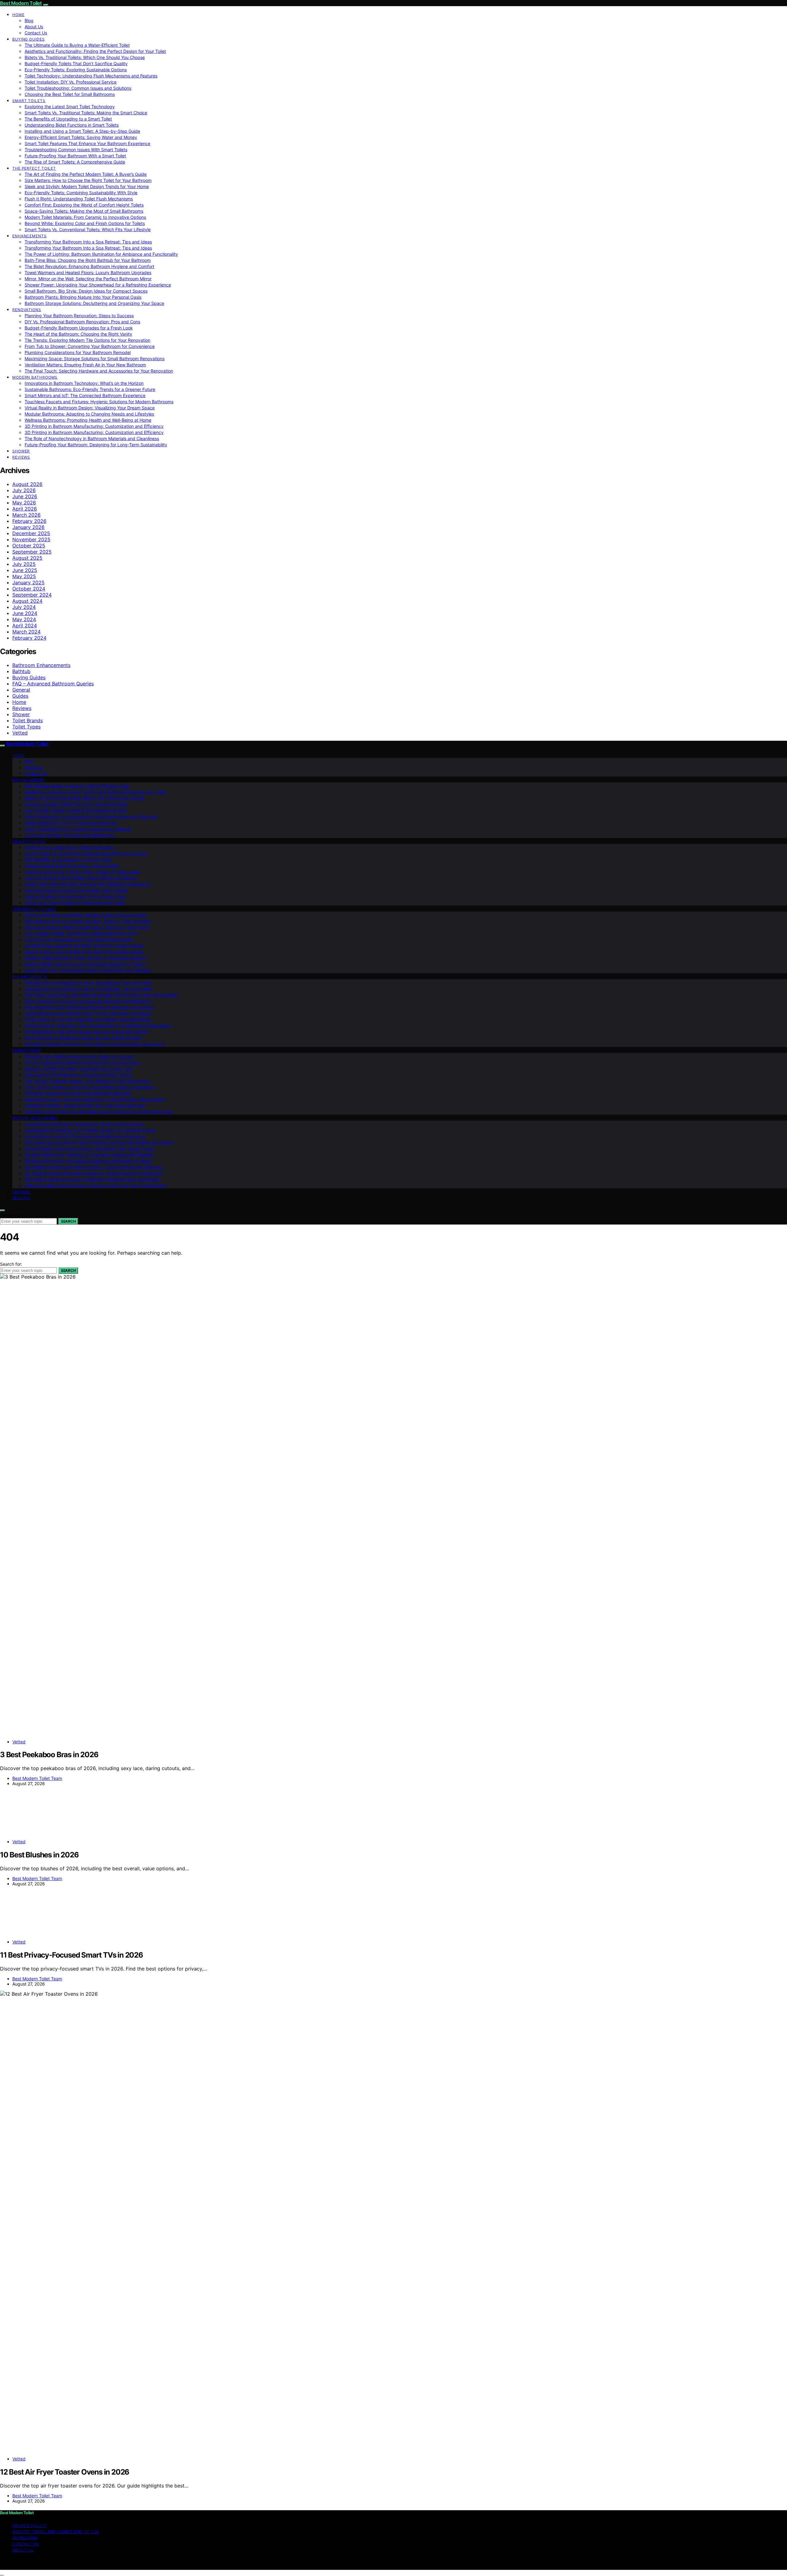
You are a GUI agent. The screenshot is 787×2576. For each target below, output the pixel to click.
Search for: (11, 1215)
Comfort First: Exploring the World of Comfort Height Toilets (84, 205)
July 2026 (24, 490)
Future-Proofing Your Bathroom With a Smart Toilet (75, 156)
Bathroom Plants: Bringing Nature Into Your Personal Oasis (83, 297)
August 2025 (27, 558)
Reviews (21, 457)
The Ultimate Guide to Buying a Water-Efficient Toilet (77, 45)
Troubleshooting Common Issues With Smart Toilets (76, 150)
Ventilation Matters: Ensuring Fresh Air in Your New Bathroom (85, 365)
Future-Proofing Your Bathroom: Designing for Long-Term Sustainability (96, 445)
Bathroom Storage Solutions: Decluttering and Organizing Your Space (94, 303)
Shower (21, 451)
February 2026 (29, 521)
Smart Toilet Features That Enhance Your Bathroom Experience (87, 143)
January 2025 (28, 582)
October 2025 (29, 546)
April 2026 (25, 509)
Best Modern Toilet (21, 3)
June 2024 (25, 613)
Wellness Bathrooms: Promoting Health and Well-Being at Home (88, 420)
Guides (20, 696)
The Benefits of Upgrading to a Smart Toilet (68, 119)
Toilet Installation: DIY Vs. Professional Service (71, 82)
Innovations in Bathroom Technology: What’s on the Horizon (84, 383)
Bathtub (21, 671)
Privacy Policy (29, 2525)
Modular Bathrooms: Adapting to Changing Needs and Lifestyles (89, 414)
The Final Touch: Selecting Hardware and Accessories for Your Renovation (99, 371)
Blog (29, 20)
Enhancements (30, 236)
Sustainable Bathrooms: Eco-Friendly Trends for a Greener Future (90, 389)
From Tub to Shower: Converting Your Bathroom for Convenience (90, 346)
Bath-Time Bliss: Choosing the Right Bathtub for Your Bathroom (88, 260)
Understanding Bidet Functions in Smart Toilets (72, 125)
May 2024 (24, 619)
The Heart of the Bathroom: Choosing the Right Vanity (78, 334)
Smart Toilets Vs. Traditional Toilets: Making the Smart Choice (86, 113)
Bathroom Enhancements (41, 665)
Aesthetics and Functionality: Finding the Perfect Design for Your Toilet (95, 51)
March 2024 (26, 632)
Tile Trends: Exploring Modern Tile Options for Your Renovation (87, 340)
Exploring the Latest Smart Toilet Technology (70, 107)
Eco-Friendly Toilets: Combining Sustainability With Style (81, 193)
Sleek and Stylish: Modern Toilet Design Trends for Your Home (87, 186)
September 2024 (32, 595)
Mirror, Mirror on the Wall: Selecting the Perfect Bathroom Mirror (88, 279)
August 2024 (27, 601)
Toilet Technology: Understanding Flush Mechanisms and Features (91, 76)
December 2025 (31, 533)
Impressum (25, 2538)
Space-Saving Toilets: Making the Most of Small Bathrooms (84, 211)
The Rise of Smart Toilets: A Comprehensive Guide (75, 162)
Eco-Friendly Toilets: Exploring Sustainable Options (76, 70)
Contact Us (36, 33)
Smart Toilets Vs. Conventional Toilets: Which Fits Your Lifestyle (88, 229)
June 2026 (25, 496)
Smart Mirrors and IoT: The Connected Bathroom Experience (85, 395)
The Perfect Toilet (34, 168)
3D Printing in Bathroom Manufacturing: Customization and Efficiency (94, 426)
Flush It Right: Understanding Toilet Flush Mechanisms (79, 199)
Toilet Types (26, 727)
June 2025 (25, 570)
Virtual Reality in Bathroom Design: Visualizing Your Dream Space (90, 408)
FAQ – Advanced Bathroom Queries (53, 684)
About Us (34, 27)
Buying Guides (29, 39)
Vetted (20, 733)
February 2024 (29, 638)
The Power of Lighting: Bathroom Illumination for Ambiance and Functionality (101, 254)
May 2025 (24, 576)
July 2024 (24, 607)
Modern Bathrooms (35, 377)
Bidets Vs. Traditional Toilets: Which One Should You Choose (85, 57)
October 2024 (29, 589)
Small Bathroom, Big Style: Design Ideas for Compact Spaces (86, 291)
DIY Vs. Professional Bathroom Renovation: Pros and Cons (82, 322)
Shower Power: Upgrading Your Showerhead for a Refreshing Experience (98, 285)
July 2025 (24, 564)
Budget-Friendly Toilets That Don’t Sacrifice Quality (76, 63)
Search (68, 1221)
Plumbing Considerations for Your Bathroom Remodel (78, 352)
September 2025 (32, 552)
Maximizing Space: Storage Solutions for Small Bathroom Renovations (95, 359)
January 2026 (28, 527)
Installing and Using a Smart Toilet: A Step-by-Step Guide (82, 131)
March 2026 (26, 515)
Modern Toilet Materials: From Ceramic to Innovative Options (85, 217)
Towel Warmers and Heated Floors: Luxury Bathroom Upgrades (88, 272)
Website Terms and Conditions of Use (56, 2532)
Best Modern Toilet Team (37, 1778)
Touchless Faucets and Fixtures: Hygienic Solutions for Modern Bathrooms (99, 402)
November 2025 (31, 539)
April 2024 (25, 625)
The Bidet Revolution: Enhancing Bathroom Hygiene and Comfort (89, 266)
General (21, 690)
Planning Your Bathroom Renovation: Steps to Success (79, 316)
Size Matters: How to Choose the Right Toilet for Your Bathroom (88, 180)
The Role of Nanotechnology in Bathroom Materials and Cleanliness (92, 438)
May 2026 (24, 503)
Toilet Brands (28, 720)
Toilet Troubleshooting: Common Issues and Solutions (78, 88)
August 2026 (27, 484)
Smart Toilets (29, 101)
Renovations (27, 310)
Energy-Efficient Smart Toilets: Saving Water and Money (81, 137)
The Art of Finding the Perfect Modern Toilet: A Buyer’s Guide (86, 174)
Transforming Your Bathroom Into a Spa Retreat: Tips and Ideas (88, 242)
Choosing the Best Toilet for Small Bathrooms (70, 94)
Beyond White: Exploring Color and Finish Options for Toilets (85, 223)
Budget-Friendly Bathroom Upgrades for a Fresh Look (79, 328)
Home (18, 15)
